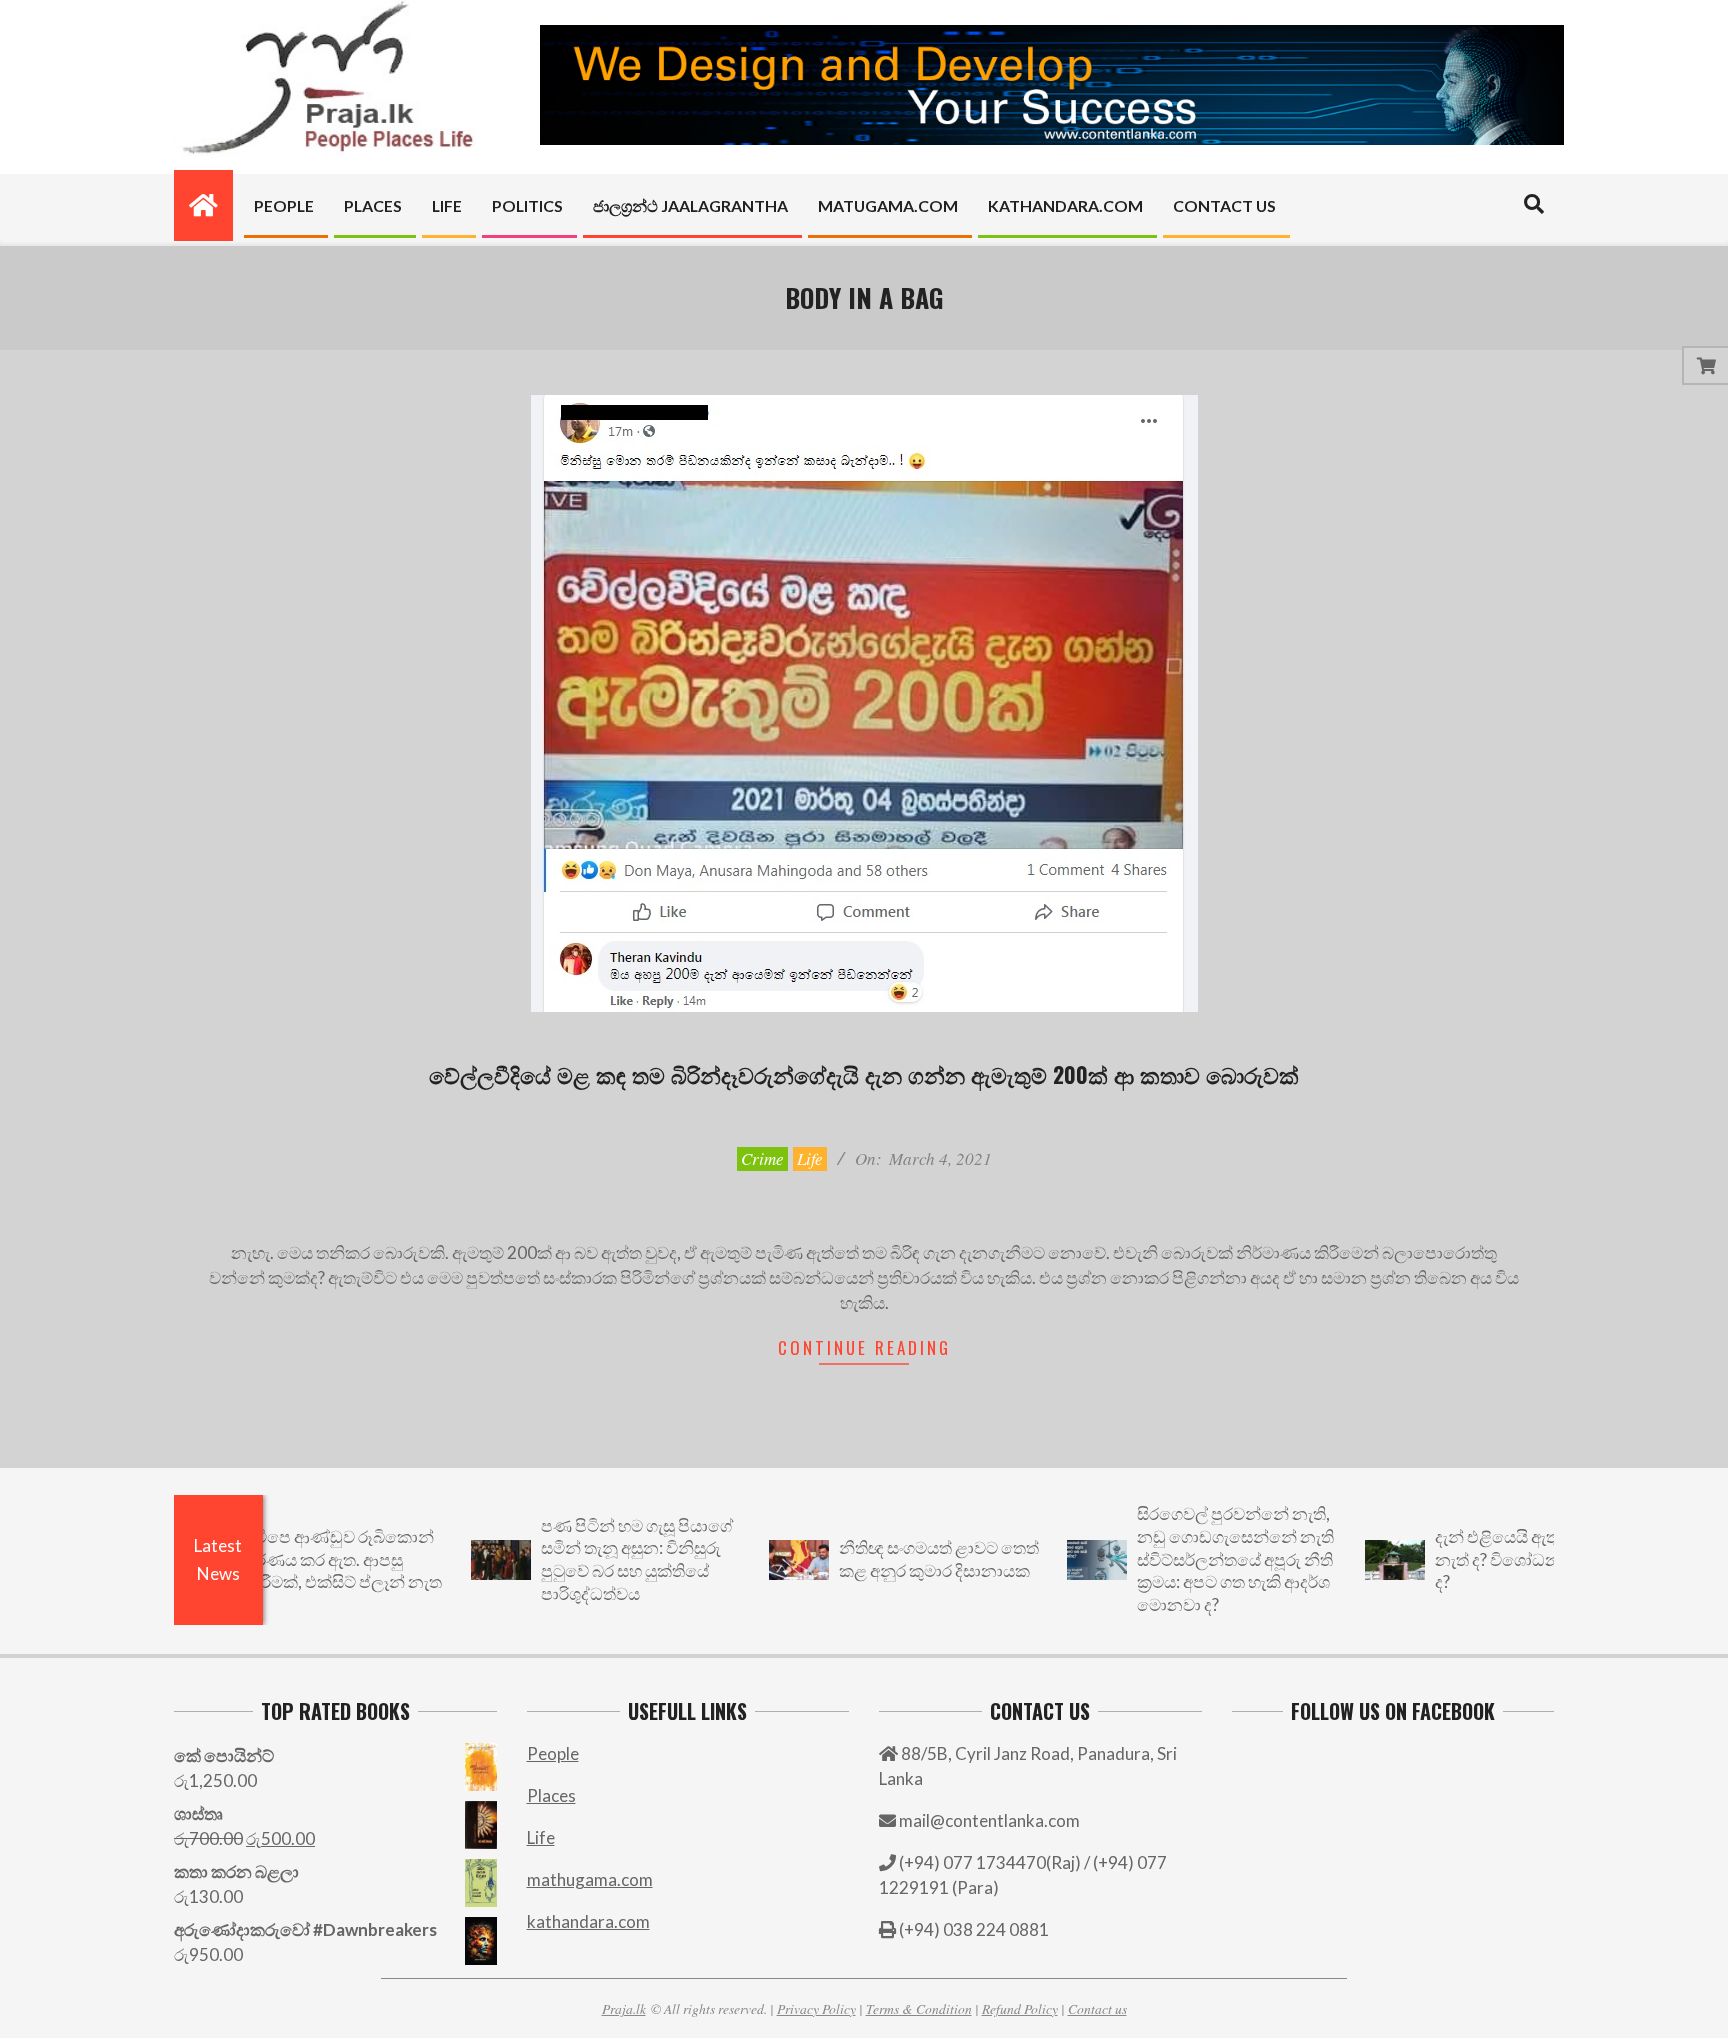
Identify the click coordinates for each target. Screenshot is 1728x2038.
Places (551, 1795)
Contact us (1097, 2008)
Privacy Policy (816, 2008)
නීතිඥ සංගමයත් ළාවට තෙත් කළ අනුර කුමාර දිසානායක (884, 1559)
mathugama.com (590, 1879)
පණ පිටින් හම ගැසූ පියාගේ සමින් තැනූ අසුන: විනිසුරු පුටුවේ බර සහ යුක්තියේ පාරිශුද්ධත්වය (582, 1559)
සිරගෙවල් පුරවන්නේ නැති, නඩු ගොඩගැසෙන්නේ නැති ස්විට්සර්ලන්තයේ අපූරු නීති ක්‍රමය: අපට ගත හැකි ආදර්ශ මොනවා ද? (1180, 1559)
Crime (762, 1158)
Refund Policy (1020, 2008)
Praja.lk (624, 2008)
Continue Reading (864, 1347)
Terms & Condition (919, 2008)
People (553, 1753)
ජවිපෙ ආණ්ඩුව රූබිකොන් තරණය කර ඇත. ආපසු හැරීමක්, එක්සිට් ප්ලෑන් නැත (287, 1559)
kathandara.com (588, 1921)
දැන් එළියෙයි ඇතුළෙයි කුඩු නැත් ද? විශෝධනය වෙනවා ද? (1479, 1559)
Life (810, 1158)
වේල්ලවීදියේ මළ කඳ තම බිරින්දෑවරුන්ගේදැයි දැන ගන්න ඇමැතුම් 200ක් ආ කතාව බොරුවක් (864, 1074)
